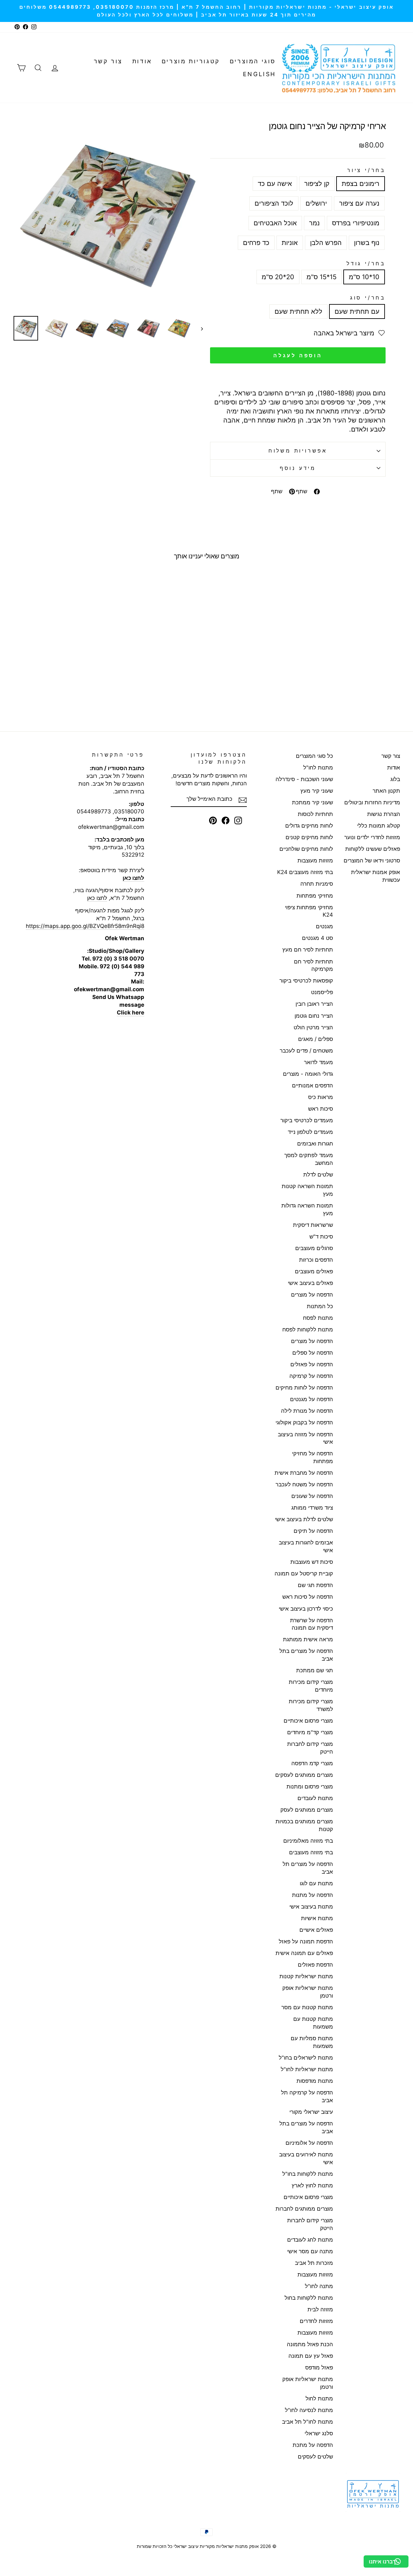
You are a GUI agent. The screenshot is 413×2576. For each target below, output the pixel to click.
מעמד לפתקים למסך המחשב (309, 1159)
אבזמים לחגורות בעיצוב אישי (306, 1546)
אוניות (290, 243)
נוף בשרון (367, 243)
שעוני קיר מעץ (317, 791)
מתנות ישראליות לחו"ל (307, 2069)
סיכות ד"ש (321, 1237)
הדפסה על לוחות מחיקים (304, 1388)
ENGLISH (259, 74)
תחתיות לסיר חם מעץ (308, 950)
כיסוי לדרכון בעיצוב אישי (306, 1609)
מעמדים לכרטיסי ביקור (307, 1120)
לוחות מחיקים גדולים (309, 826)
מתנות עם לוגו (316, 1883)
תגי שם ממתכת (315, 1670)
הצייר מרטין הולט (313, 1027)
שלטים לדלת (318, 1175)
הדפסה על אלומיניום (309, 2143)
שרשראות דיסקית (313, 1225)
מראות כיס (321, 1097)
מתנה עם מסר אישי (310, 2251)
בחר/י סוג (368, 298)
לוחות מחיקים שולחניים (306, 849)
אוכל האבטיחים (275, 223)
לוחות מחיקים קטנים (309, 837)
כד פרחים (256, 243)
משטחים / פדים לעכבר (306, 1051)
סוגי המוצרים (253, 61)
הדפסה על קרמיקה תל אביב (307, 2096)
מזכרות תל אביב (314, 2263)
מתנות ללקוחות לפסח (308, 1329)
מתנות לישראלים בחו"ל (306, 2058)
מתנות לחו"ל (318, 768)
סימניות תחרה (317, 884)
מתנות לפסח (318, 1318)
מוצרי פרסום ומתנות (310, 1787)
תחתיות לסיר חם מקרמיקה (313, 965)
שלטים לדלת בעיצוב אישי (304, 1519)
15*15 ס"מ (322, 277)
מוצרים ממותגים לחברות (304, 2209)
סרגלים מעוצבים (314, 1248)
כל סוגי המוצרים (314, 756)
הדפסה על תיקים (313, 1531)
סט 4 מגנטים (317, 938)
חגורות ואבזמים (315, 1144)
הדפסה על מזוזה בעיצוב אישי (305, 1438)
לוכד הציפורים (274, 203)
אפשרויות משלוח (298, 451)
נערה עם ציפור (359, 203)
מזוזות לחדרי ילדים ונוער (372, 837)
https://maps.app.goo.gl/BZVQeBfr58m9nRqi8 (85, 926)
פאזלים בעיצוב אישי (310, 1283)
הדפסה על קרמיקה (311, 1376)
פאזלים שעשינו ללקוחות (373, 849)
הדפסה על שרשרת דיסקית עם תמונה (312, 1624)
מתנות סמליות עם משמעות (312, 2042)
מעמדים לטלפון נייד (310, 1132)
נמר (314, 223)
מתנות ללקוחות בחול (309, 2298)
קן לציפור (317, 184)
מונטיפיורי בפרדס (356, 223)
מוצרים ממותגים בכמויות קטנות (304, 1825)
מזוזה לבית (320, 2309)
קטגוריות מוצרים (191, 61)
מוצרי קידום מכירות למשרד (311, 1705)
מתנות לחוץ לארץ (312, 2185)
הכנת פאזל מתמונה (310, 2344)
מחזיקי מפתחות (315, 896)
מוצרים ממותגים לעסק (307, 1810)
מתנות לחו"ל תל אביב (307, 2422)
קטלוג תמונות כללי (379, 826)
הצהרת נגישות (384, 814)
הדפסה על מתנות (312, 1895)
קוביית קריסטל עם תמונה (304, 1573)
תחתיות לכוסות (315, 814)
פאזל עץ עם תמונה (311, 2356)
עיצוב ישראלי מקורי (311, 2112)
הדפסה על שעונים (312, 1496)
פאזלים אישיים (316, 1930)
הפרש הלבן (326, 243)
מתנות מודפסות (315, 2081)
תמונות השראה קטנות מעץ (307, 1190)
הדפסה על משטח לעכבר (304, 1484)
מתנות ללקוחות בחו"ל (308, 2174)
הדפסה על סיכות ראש (308, 1597)
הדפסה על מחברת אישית (304, 1473)
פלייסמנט (322, 992)
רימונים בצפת (361, 184)
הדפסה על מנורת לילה (307, 1411)
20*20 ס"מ (278, 277)
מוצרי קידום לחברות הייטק (310, 1748)
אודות (142, 61)
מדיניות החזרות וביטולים (372, 802)
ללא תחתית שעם (298, 311)
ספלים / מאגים (316, 1039)
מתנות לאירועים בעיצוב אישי (306, 2158)
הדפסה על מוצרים (312, 1295)
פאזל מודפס (319, 2367)
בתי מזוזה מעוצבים (311, 1852)
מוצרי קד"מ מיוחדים (310, 1732)
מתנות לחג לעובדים (310, 2240)
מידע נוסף (298, 468)
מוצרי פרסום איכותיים (308, 1721)
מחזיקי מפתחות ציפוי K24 (309, 911)
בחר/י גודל (366, 263)
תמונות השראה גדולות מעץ (307, 1209)
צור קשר (108, 61)
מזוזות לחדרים (316, 2321)
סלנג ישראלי (319, 2433)
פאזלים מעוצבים (314, 1271)
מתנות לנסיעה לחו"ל (309, 2410)
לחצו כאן (97, 898)
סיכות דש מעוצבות (312, 1562)
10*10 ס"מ (364, 277)
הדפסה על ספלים (313, 1353)
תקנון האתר (386, 791)
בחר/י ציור (366, 170)
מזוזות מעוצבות (315, 860)
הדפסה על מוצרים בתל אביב (306, 1655)
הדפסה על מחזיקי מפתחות (312, 1457)
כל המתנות (320, 1306)
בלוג (395, 779)
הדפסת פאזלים (315, 1965)
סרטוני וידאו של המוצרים (372, 860)
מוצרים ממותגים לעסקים (304, 1775)
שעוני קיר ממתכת (312, 802)
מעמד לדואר (318, 1062)
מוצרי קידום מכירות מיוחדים (311, 1686)
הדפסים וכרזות (316, 1260)
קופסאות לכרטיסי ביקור (306, 981)
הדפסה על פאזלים (312, 1364)
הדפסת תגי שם (315, 1585)
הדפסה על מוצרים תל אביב (308, 1868)
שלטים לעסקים (315, 2457)
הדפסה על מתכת (313, 2445)
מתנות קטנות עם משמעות (313, 2023)
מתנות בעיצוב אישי (311, 1907)
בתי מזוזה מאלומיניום (308, 1841)
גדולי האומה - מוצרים (308, 1074)
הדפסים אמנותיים (312, 1085)
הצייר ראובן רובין (314, 1004)
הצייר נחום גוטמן (314, 1016)
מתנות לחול (319, 2398)
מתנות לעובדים (315, 1798)
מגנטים (324, 926)
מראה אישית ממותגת (308, 1639)
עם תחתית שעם (357, 311)
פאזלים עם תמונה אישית (304, 1953)
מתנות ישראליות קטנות (306, 1976)
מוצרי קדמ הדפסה (312, 1763)
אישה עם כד (275, 184)
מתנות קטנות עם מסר (307, 2007)
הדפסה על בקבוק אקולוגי (304, 1422)
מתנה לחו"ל (319, 2286)
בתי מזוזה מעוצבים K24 (305, 872)
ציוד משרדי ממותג (312, 1508)
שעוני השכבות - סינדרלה (304, 779)
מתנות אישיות (317, 1918)
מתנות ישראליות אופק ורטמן (308, 1992)
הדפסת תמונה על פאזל (306, 1941)
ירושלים (316, 203)
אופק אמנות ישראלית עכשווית (376, 876)
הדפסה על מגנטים (312, 1399)
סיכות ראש (321, 1109)
